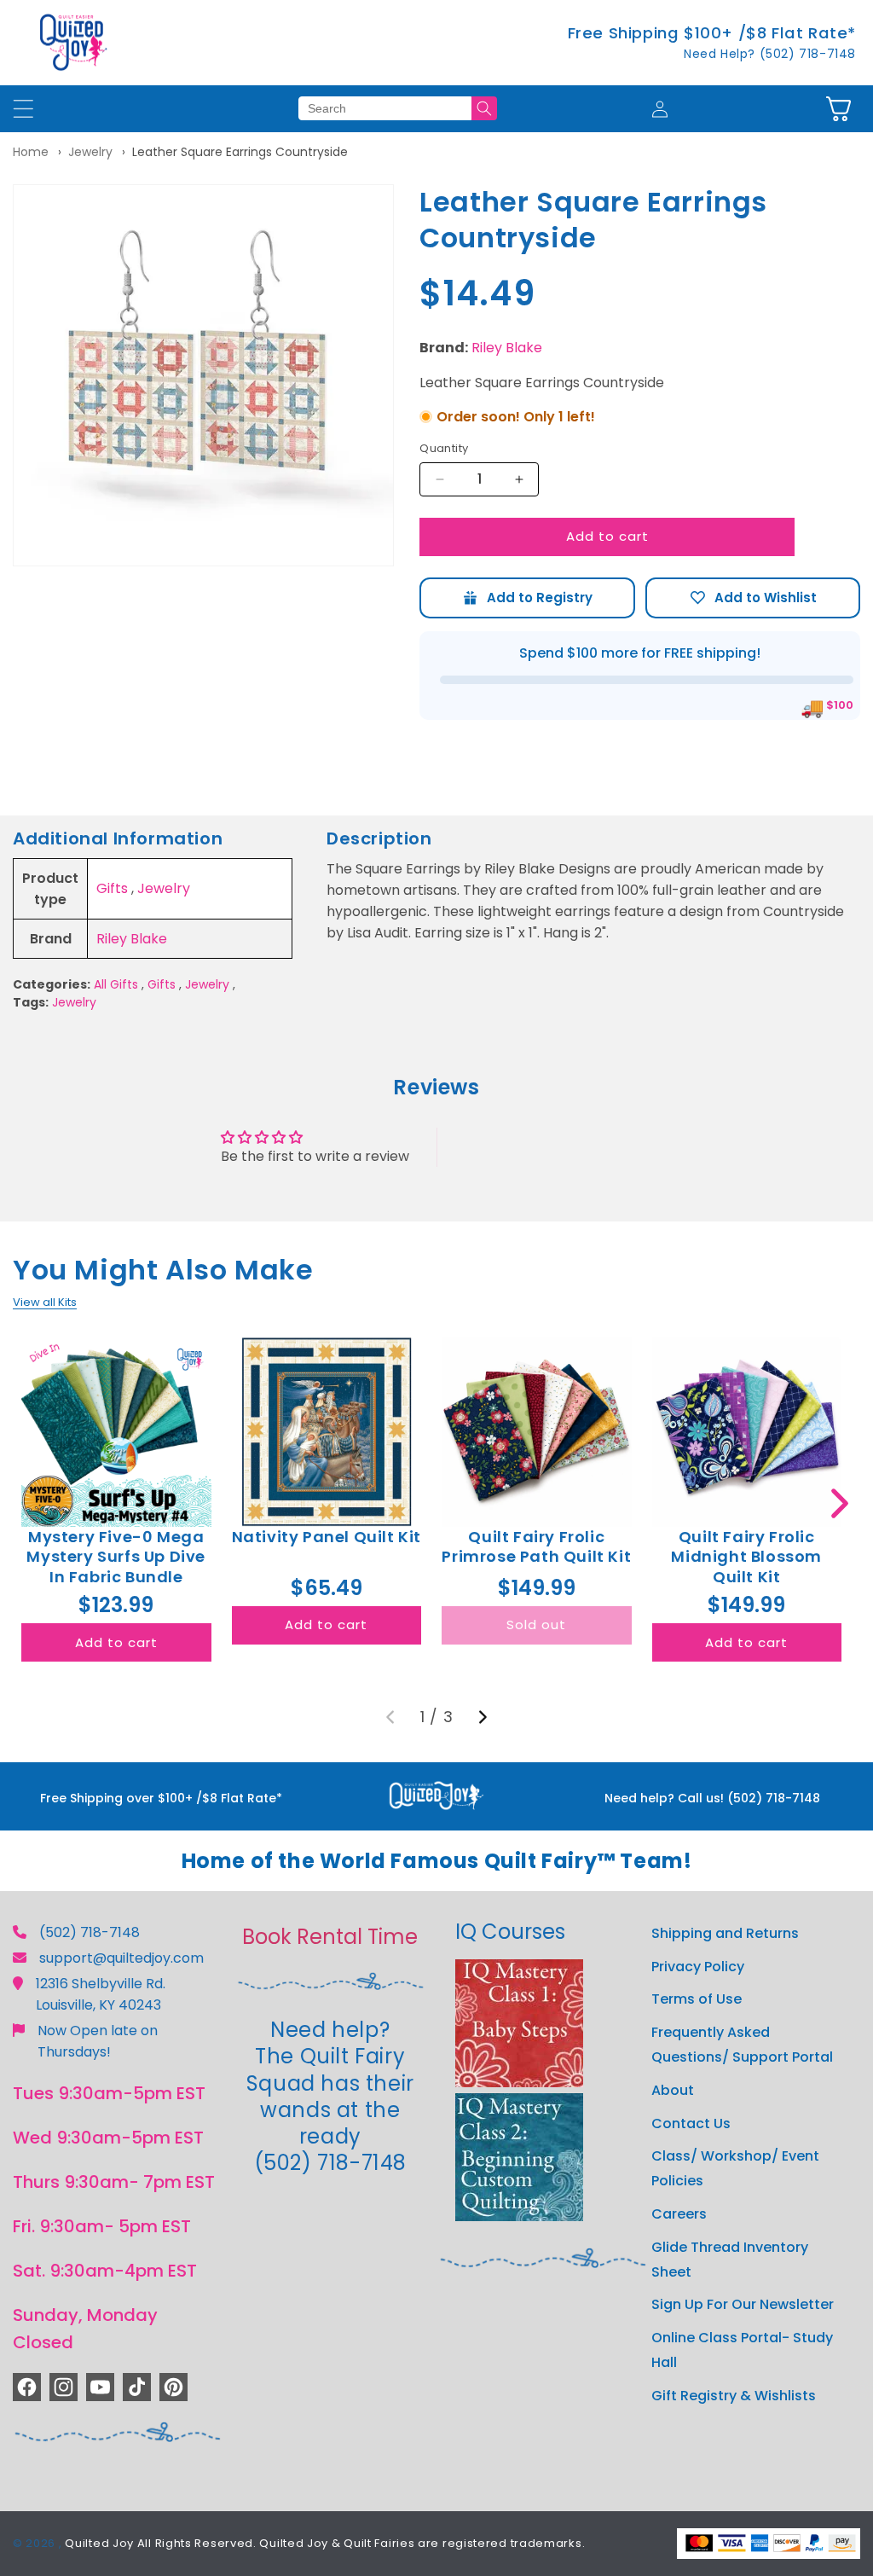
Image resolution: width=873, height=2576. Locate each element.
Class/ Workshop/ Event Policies (735, 2168)
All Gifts (116, 984)
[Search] (484, 108)
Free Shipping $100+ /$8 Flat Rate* (712, 33)
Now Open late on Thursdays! (98, 2041)
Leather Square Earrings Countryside (240, 152)
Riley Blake (507, 348)
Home (31, 152)
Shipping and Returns (725, 1933)
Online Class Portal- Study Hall (742, 2350)
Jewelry (90, 152)
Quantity (444, 448)
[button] (838, 109)
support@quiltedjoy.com (121, 1958)
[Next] (483, 1717)
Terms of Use (697, 1999)
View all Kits (45, 1302)
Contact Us (691, 2123)
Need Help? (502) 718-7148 (770, 54)
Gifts (112, 888)
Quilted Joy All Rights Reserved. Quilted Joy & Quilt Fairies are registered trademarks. (325, 2543)
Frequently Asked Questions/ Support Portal (742, 2045)
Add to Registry (527, 598)
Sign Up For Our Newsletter (743, 2304)
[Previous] (390, 1717)
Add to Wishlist (753, 598)
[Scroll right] (839, 1503)
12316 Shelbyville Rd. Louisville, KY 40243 (101, 1994)
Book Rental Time (330, 1937)
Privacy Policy (698, 1967)
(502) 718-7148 (90, 1932)
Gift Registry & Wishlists (734, 2396)
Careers (679, 2214)
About (673, 2090)
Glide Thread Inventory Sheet (730, 2260)
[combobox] (385, 108)
